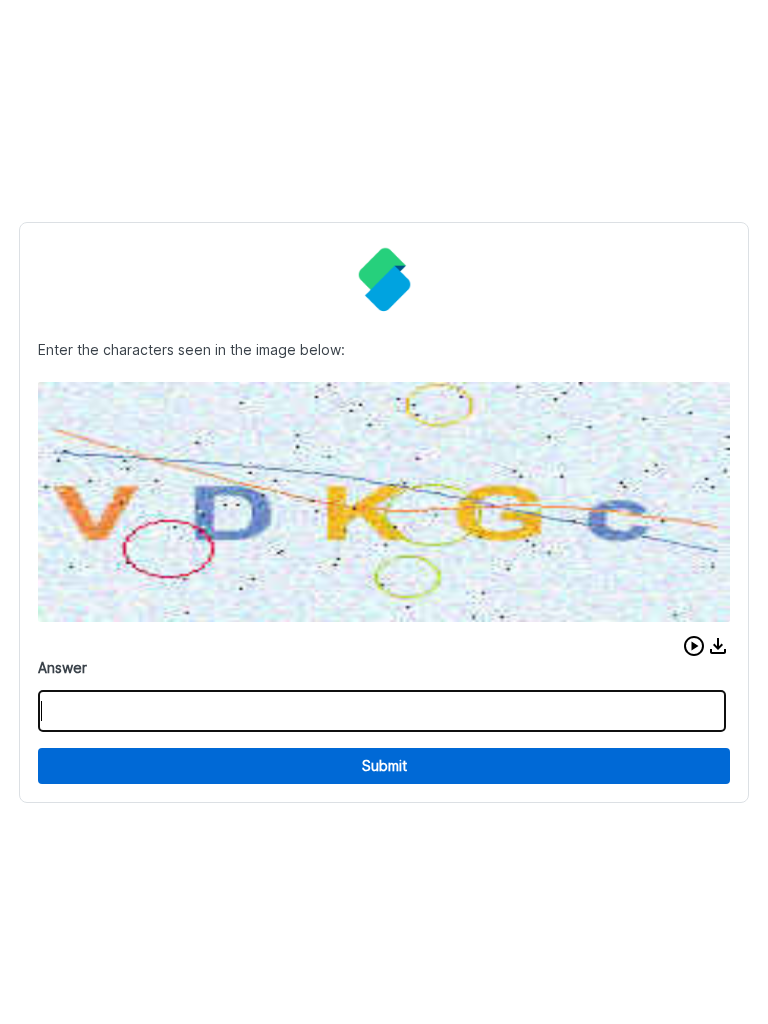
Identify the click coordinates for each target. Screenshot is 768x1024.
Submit (384, 765)
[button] (694, 646)
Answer (62, 667)
